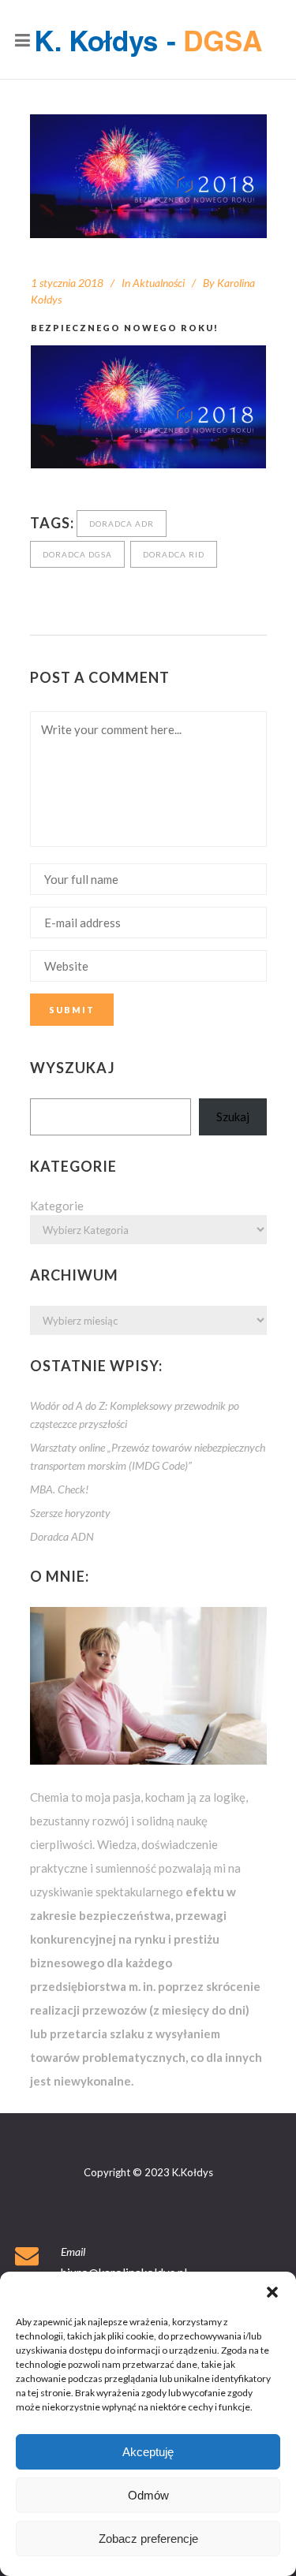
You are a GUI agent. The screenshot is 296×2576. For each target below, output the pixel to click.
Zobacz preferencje (148, 2539)
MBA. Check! (59, 1489)
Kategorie (57, 1206)
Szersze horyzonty (70, 1513)
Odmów (148, 2495)
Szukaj (233, 1117)
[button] (272, 2291)
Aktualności (159, 283)
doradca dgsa (77, 554)
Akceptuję (148, 2452)
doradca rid (174, 554)
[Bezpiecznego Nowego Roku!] (148, 176)
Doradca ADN (62, 1536)
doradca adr (122, 524)
